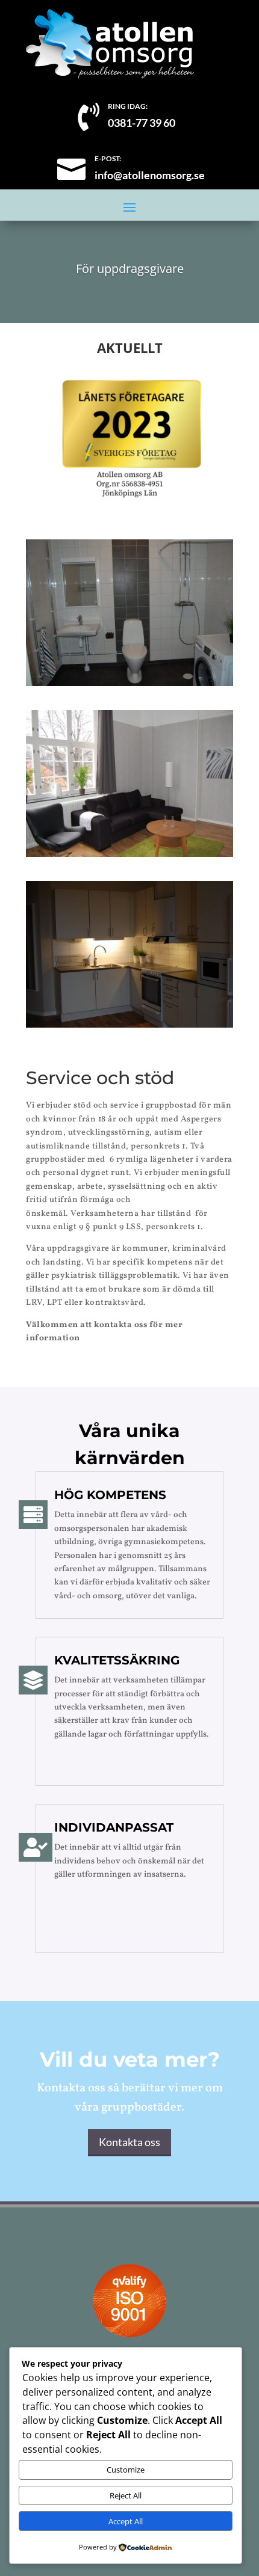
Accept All (126, 2521)
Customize (126, 2470)
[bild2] (129, 854)
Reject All (126, 2495)
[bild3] (129, 1024)
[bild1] (129, 683)
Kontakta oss (129, 2142)
